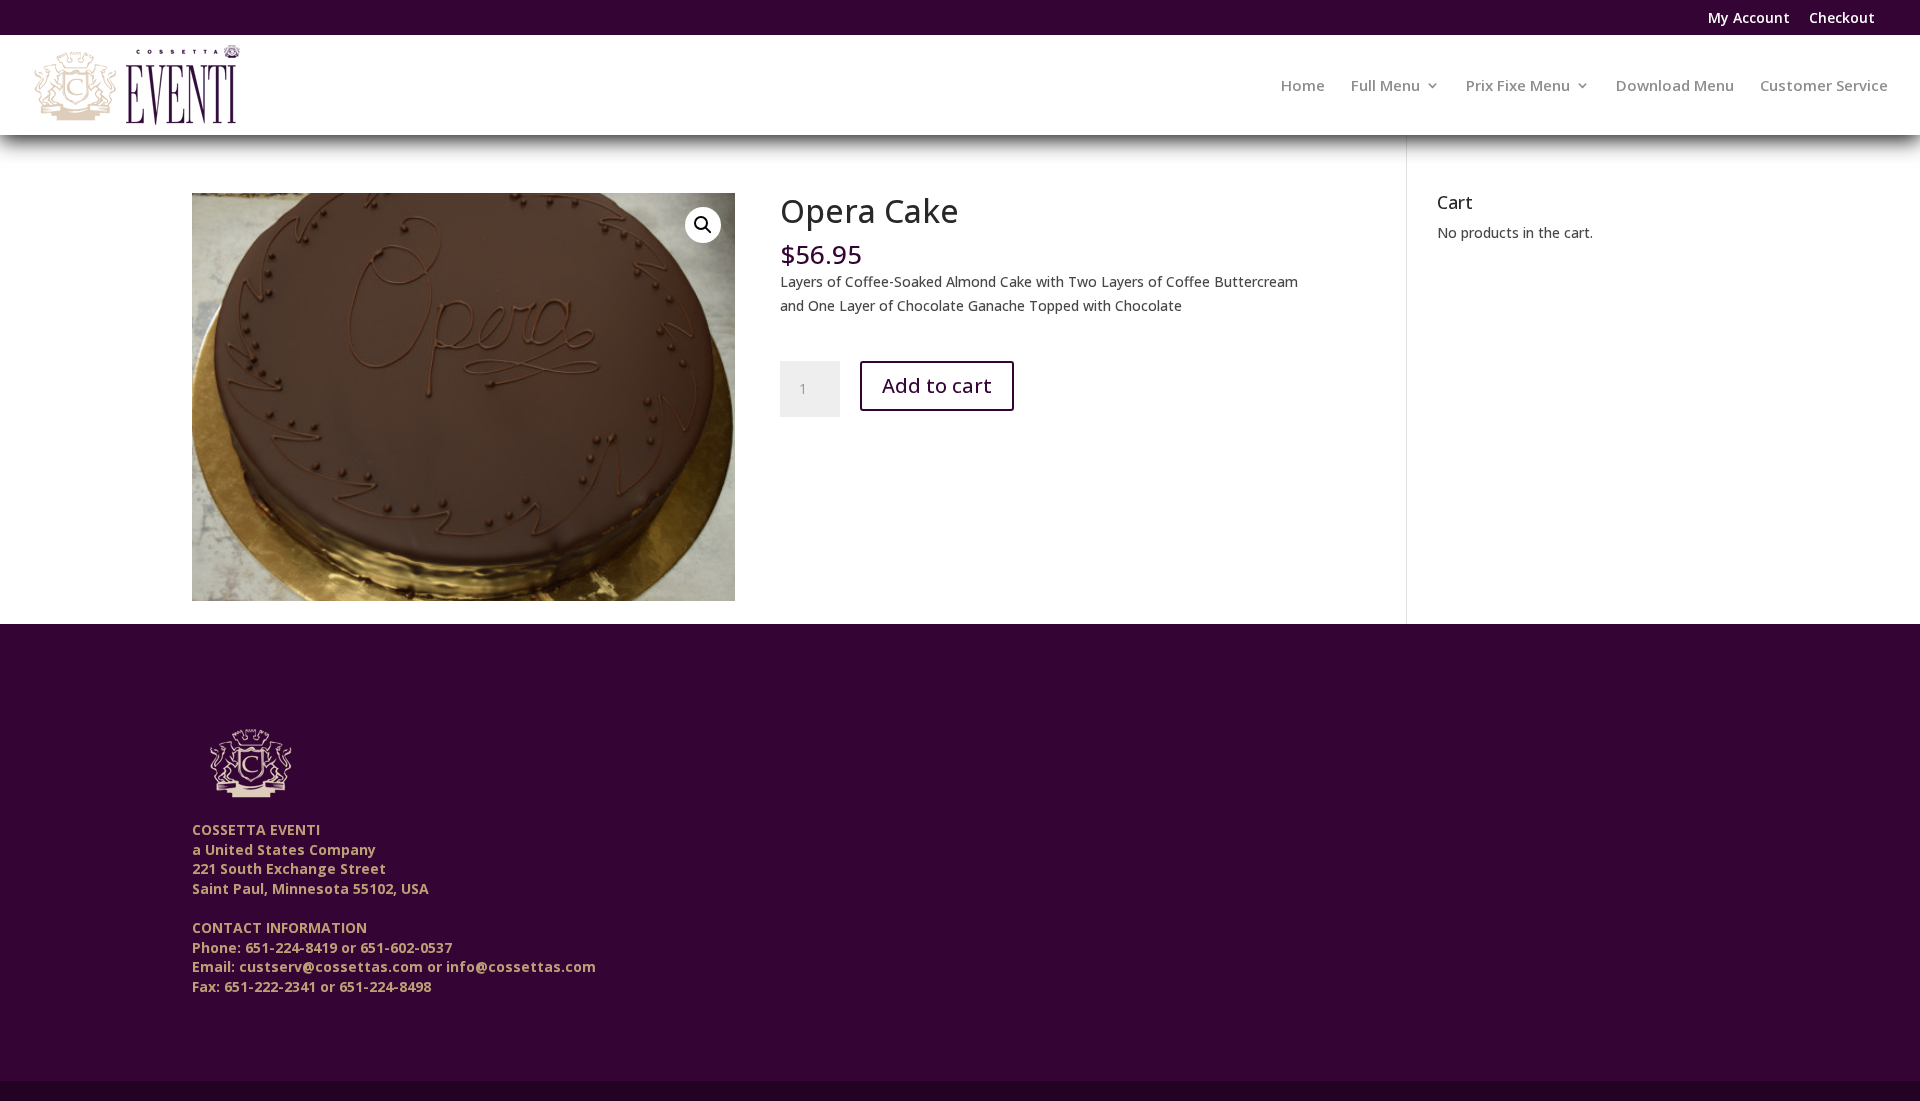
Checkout (1842, 19)
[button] (703, 225)
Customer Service (1824, 86)
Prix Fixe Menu (1518, 86)
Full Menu (1385, 86)
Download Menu (1675, 86)
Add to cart (937, 385)
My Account (1749, 19)
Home (1303, 86)
